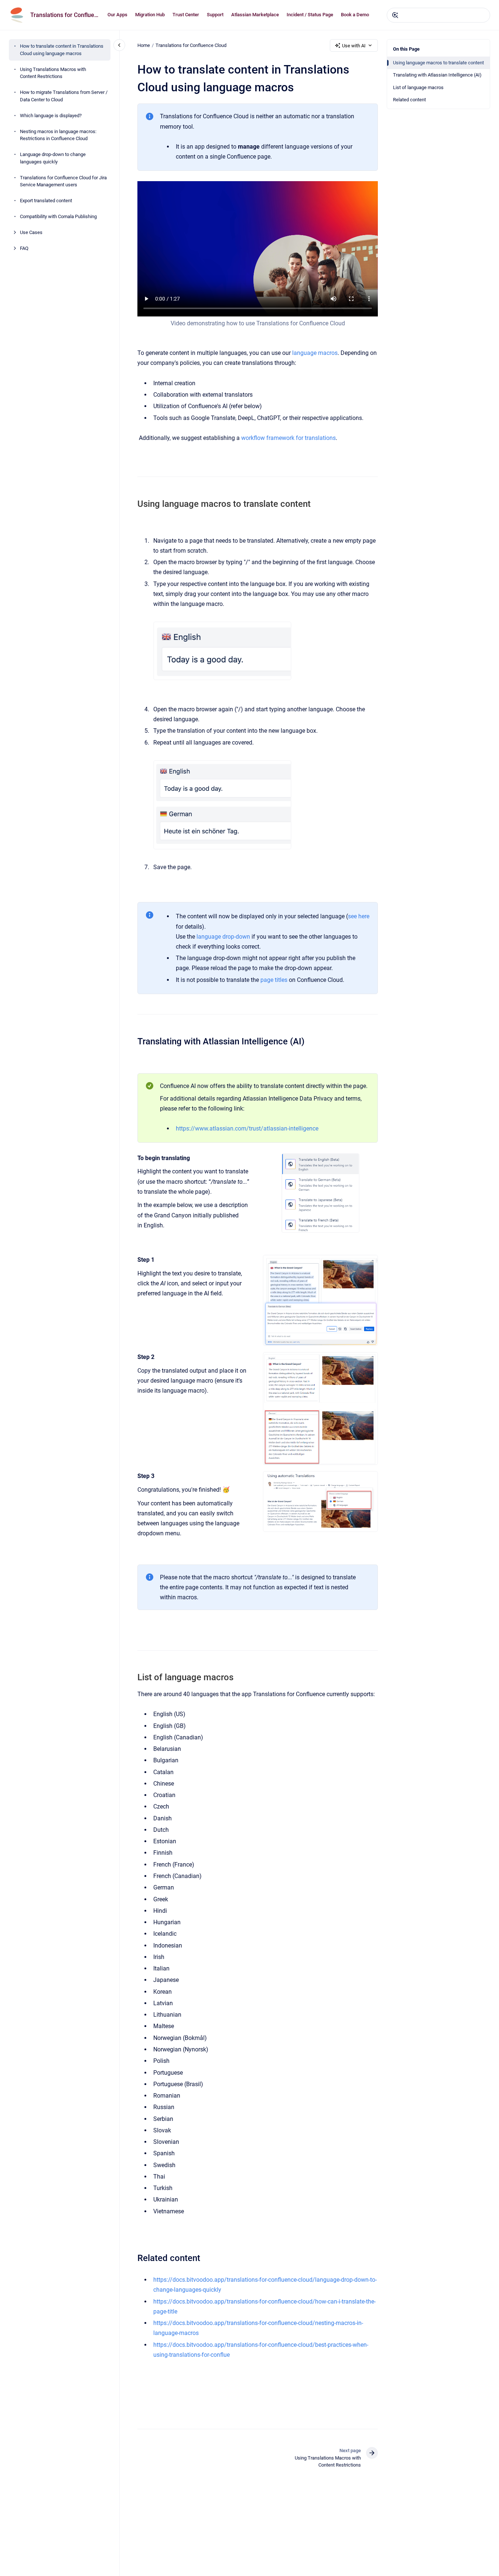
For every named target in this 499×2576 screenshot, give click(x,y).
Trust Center (186, 15)
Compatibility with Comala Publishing (58, 217)
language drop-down (223, 937)
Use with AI (354, 46)
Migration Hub (150, 15)
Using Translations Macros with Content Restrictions (53, 73)
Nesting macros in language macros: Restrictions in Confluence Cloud (58, 135)
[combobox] (438, 15)
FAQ (24, 249)
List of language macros (418, 87)
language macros (314, 353)
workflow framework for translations (288, 438)
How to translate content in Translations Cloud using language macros (62, 50)
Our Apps (117, 15)
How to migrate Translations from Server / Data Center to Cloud (64, 96)
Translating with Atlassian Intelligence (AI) (437, 75)
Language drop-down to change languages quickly (53, 158)
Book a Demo (355, 15)
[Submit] (395, 15)
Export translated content (46, 201)
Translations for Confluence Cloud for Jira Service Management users (63, 181)
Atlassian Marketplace (255, 15)
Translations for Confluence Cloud (64, 15)
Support (215, 15)
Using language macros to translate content (438, 63)
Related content (409, 100)
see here (359, 916)
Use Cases (31, 233)
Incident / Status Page (310, 15)
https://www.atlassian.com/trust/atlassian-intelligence (247, 1128)
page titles (274, 980)
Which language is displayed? (51, 116)
